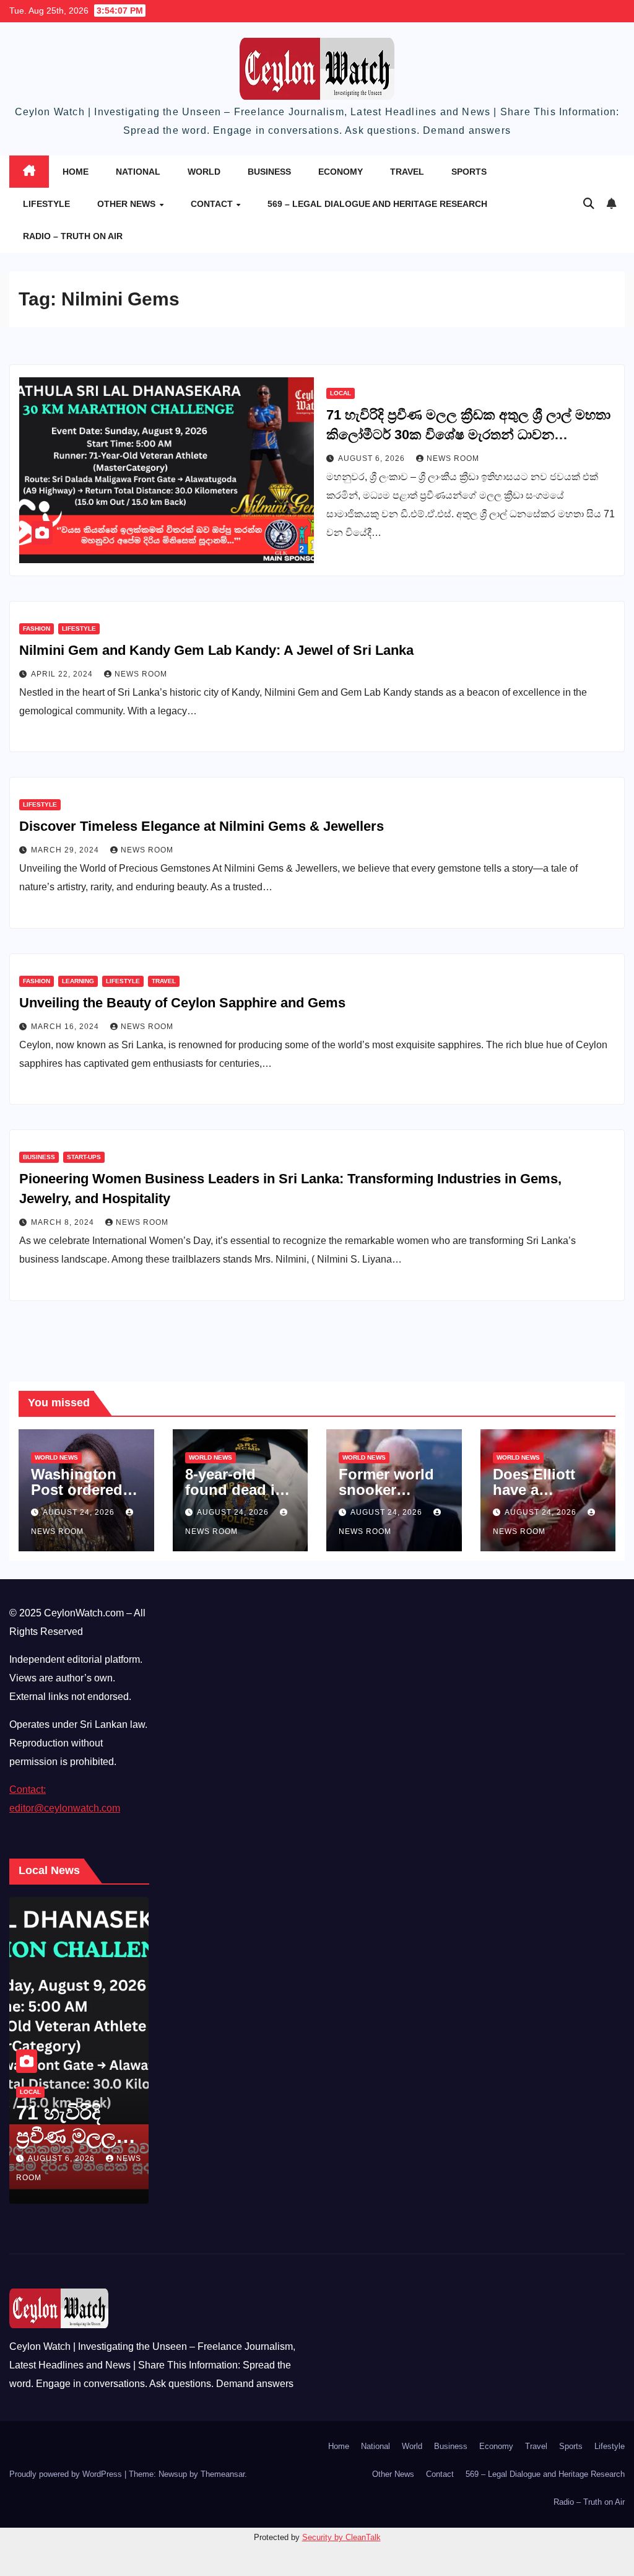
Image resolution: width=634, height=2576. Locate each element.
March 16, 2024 (66, 1027)
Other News (128, 204)
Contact (213, 204)
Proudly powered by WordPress (67, 2474)
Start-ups (84, 1157)
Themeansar (223, 2474)
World (204, 172)
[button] (589, 204)
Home (76, 172)
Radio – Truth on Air (73, 236)
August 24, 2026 (80, 1512)
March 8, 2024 (64, 1222)
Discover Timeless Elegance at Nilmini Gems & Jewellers (202, 826)
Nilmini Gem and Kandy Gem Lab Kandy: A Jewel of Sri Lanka (216, 650)
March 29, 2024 (66, 850)
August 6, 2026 (373, 458)
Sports (469, 172)
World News (56, 1457)
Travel (407, 172)
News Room (453, 458)
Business (269, 172)
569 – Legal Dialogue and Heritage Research (377, 204)
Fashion (37, 629)
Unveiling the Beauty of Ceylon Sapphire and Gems (182, 1003)
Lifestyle (46, 204)
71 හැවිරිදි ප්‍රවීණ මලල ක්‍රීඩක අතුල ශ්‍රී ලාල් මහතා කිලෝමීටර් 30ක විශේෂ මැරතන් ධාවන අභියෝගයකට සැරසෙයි (468, 435)
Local (341, 393)
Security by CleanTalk (341, 2537)
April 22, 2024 (63, 674)
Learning (78, 981)
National (138, 172)
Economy (341, 172)
